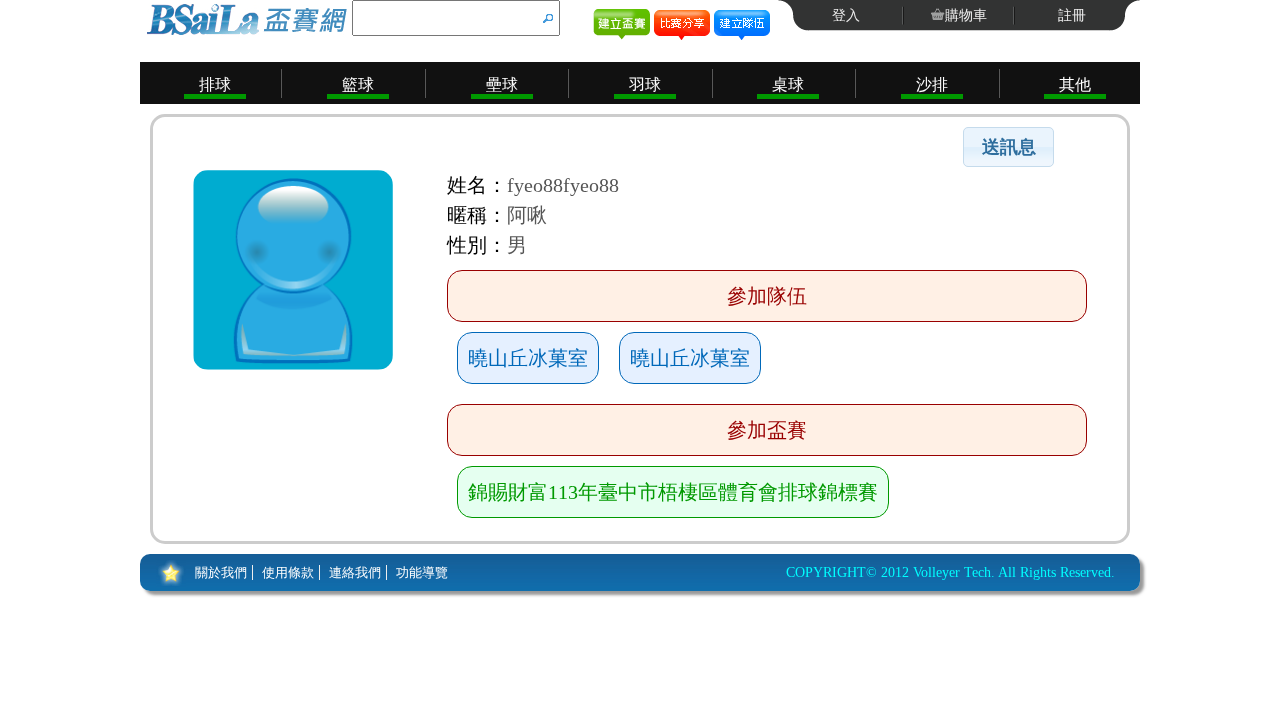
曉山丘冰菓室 (528, 358)
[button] (1008, 147)
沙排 (932, 84)
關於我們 (221, 572)
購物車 (966, 15)
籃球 (358, 84)
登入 (846, 15)
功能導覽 (422, 572)
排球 (215, 84)
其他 (1075, 84)
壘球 (502, 84)
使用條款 (288, 572)
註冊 (1072, 15)
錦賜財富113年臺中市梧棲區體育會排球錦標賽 (673, 492)
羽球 (645, 84)
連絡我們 (355, 572)
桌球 (788, 84)
